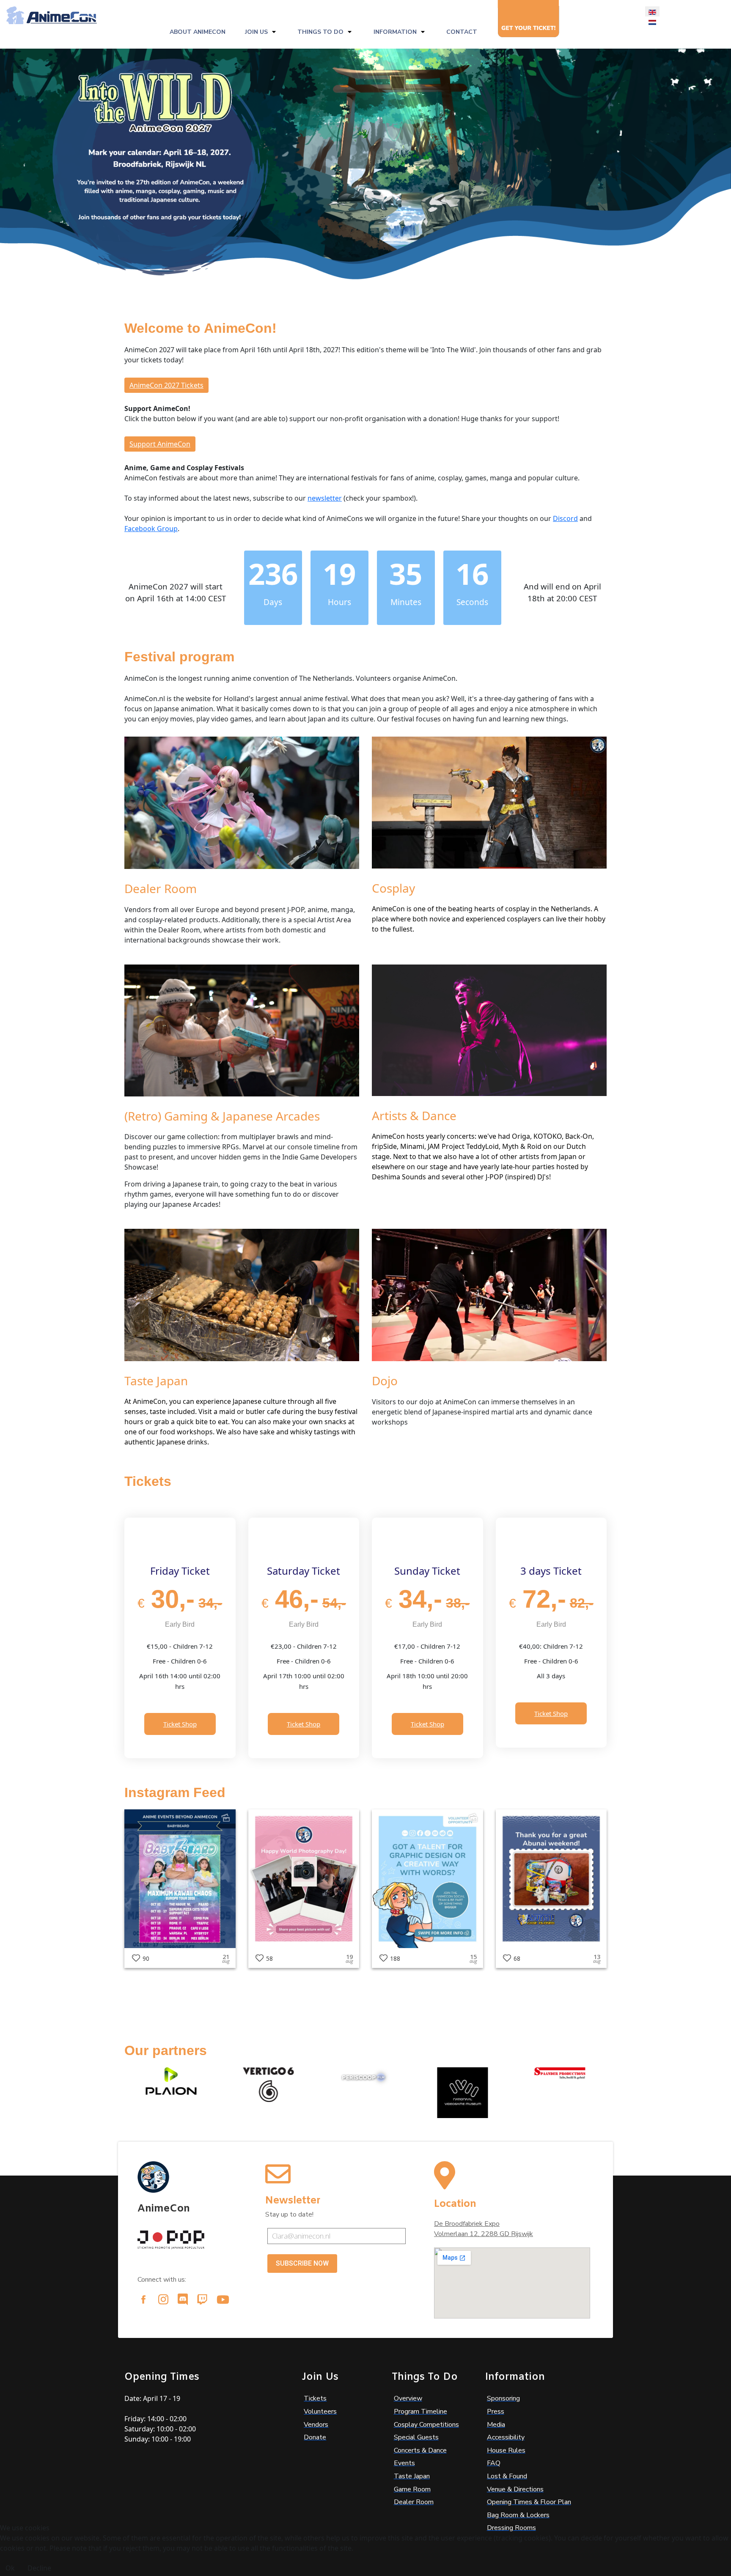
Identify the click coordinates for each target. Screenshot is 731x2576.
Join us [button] (256, 32)
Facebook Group (151, 529)
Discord (565, 518)
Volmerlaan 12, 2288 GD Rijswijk (484, 2234)
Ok (10, 2568)
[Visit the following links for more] (143, 2299)
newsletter (325, 498)
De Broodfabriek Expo (467, 2224)
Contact (462, 32)
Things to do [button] (320, 32)
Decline (39, 2568)
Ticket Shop (180, 1724)
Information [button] (395, 32)
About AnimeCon (198, 32)
